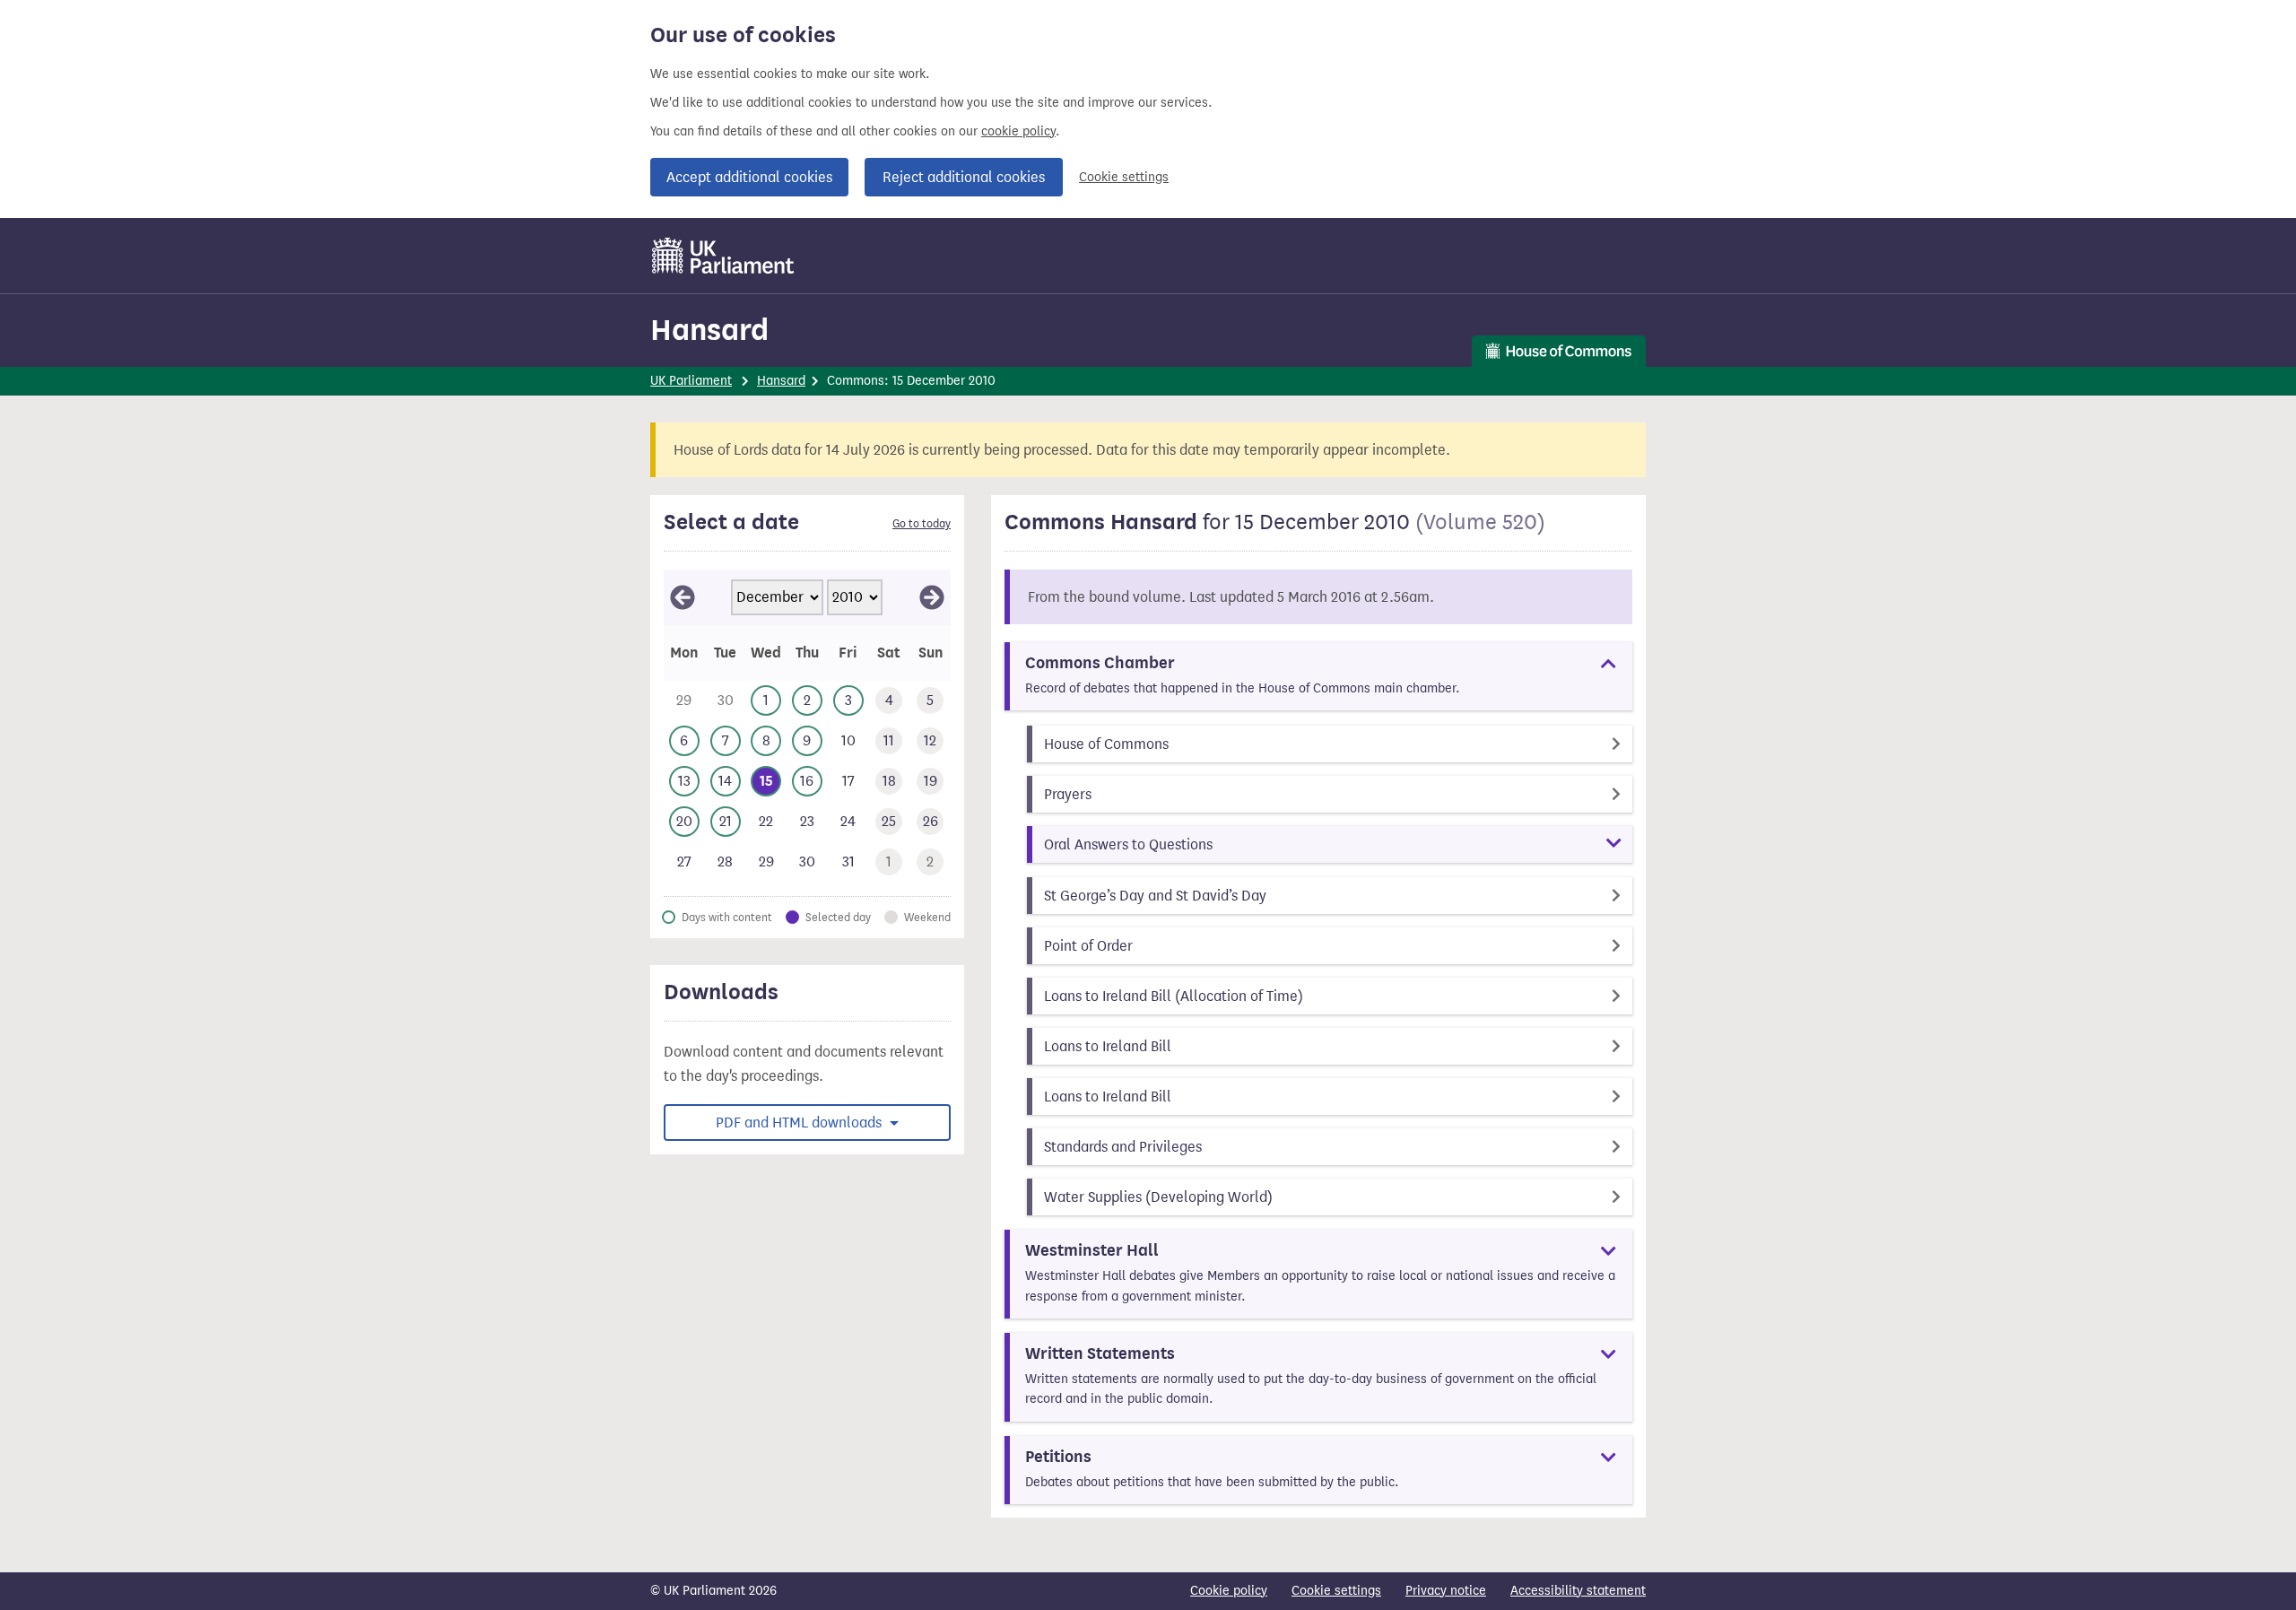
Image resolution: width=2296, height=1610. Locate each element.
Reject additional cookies (964, 177)
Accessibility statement (1578, 1591)
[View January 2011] (932, 597)
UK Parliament (691, 381)
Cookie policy (1229, 1591)
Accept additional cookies (749, 177)
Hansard (709, 330)
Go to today (922, 524)
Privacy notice (1446, 1591)
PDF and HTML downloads (800, 1123)
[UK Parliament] (723, 256)
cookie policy (1018, 131)
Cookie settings (1124, 177)
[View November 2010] (683, 597)
